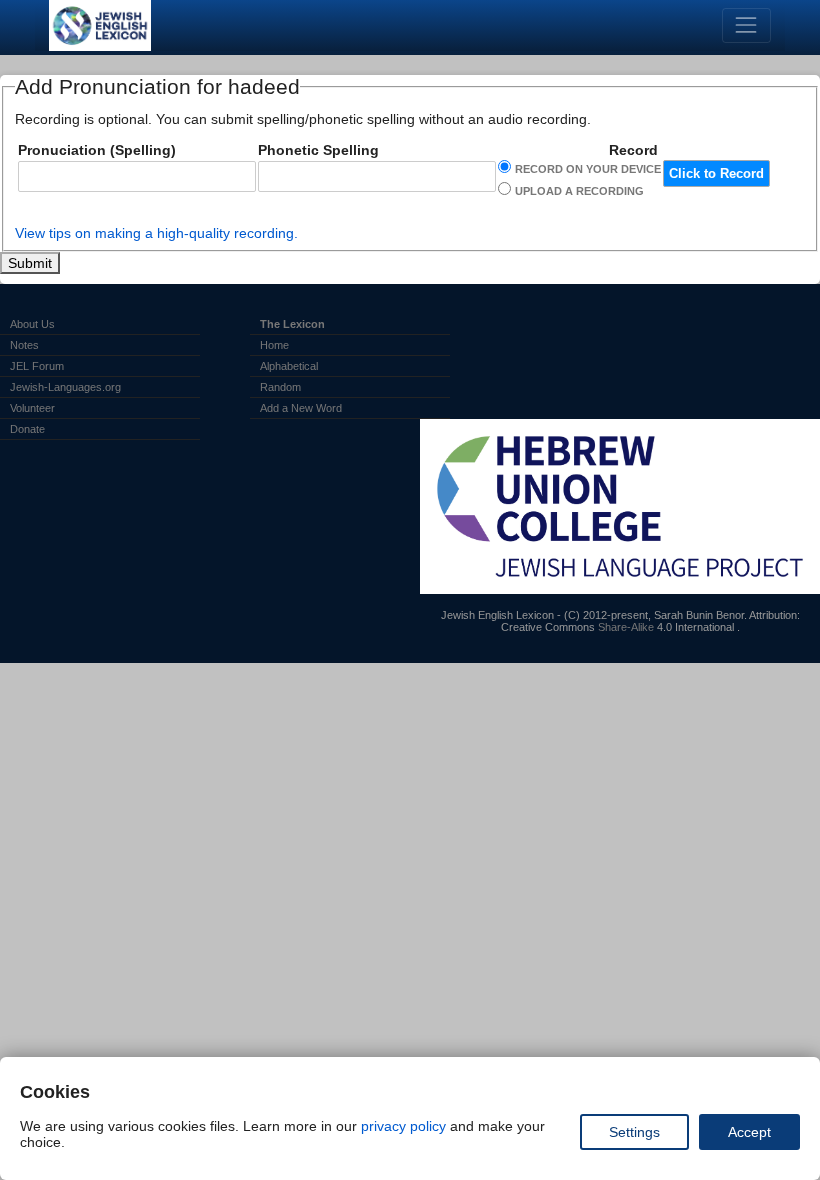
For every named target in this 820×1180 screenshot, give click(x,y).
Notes (24, 345)
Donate (27, 429)
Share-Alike (626, 627)
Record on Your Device (588, 169)
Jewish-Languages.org (65, 387)
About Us (32, 324)
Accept (749, 1132)
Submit (30, 263)
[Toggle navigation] (746, 25)
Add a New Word (301, 408)
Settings (634, 1132)
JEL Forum (37, 366)
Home (274, 345)
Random (280, 387)
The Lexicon (292, 324)
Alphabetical (289, 366)
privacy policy (403, 1126)
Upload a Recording (579, 191)
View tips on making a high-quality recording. (156, 233)
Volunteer (32, 408)
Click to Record (716, 173)
